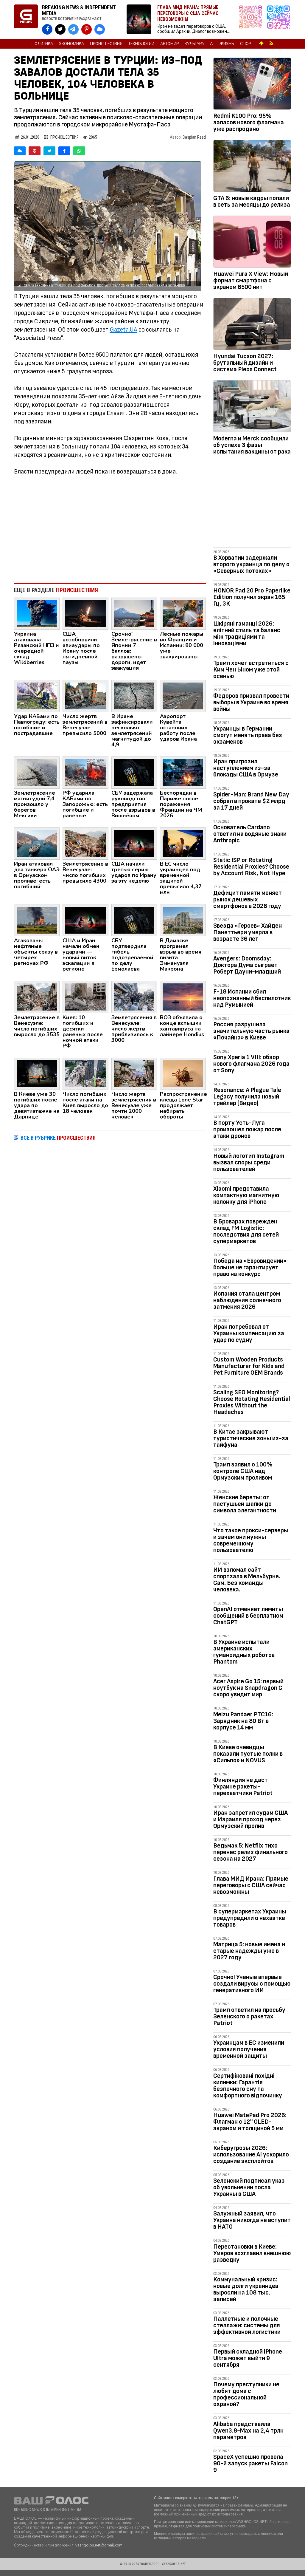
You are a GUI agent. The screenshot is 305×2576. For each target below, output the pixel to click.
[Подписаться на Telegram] (278, 20)
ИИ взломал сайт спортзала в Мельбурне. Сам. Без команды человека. (247, 1580)
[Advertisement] (110, 530)
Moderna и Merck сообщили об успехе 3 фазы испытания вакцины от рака (252, 445)
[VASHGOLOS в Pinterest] (87, 29)
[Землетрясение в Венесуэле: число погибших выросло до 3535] (37, 997)
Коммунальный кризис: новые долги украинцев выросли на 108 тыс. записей (246, 2289)
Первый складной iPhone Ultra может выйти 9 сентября (248, 2358)
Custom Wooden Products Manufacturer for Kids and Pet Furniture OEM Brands (249, 1366)
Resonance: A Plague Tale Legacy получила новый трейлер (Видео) (247, 1097)
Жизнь (227, 44)
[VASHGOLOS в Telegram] (73, 29)
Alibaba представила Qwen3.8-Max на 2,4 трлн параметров (248, 2431)
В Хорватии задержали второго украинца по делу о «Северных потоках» (251, 564)
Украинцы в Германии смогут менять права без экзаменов (248, 735)
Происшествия (106, 44)
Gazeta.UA (123, 330)
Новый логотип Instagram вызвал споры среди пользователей (249, 1162)
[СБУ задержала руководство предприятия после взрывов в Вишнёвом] (134, 772)
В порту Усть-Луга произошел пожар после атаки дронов (247, 1129)
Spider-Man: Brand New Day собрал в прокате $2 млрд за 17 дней (251, 801)
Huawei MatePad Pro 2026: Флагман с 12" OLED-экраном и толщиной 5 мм (250, 2122)
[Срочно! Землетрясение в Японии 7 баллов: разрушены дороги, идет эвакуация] (134, 613)
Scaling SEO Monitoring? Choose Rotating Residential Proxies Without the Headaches (252, 1402)
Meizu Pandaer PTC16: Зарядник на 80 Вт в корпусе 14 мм (243, 1721)
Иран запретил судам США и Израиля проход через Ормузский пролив (250, 1819)
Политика (42, 44)
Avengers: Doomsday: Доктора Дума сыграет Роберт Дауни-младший (247, 965)
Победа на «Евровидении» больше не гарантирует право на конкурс (250, 1267)
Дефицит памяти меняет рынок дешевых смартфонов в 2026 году (248, 899)
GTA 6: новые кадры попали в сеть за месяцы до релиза (252, 201)
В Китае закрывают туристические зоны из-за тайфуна (251, 1438)
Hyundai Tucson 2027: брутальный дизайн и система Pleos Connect (245, 363)
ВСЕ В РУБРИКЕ (58, 1138)
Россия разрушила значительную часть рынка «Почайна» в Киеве (251, 1031)
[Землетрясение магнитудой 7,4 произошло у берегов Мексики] (37, 772)
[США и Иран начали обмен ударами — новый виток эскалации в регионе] (85, 920)
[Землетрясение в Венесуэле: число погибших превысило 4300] (85, 843)
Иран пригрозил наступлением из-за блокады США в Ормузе (246, 768)
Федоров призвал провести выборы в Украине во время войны (251, 702)
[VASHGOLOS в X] (60, 29)
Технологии (141, 44)
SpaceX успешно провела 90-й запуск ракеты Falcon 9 (250, 2463)
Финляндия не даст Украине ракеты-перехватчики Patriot (243, 1787)
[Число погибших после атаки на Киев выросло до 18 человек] (85, 1073)
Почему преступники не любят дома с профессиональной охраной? (246, 2394)
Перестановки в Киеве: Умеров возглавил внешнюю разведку (252, 2253)
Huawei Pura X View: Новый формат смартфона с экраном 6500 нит (251, 280)
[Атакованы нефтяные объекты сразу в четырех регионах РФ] (37, 920)
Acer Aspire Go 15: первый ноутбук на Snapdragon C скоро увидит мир (248, 1688)
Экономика (71, 44)
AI (212, 44)
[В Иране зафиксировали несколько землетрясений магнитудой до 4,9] (134, 696)
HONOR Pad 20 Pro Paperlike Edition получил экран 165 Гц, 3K (252, 597)
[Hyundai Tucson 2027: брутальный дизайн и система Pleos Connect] (252, 325)
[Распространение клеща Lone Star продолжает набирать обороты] (183, 1073)
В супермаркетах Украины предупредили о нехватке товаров (250, 1918)
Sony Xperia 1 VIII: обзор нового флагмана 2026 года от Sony (251, 1064)
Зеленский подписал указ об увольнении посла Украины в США (249, 2187)
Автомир (169, 44)
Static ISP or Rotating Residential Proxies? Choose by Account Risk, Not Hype (251, 867)
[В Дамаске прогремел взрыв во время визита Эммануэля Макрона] (183, 920)
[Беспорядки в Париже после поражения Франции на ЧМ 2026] (183, 772)
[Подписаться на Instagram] (252, 20)
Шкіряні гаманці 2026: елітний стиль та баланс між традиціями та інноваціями (247, 633)
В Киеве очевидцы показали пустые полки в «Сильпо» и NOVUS (248, 1754)
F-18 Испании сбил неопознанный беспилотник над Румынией (252, 998)
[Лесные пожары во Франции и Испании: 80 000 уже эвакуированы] (183, 613)
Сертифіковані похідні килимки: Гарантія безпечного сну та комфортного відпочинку (248, 2086)
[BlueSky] (20, 151)
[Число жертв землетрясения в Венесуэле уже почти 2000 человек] (134, 1073)
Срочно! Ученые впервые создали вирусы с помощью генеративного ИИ (252, 1984)
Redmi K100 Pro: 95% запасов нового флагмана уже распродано (249, 122)
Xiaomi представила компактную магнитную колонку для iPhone (246, 1195)
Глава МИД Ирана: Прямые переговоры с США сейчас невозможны (251, 1885)
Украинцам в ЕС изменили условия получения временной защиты (249, 2049)
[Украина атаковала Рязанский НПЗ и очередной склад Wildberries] (37, 613)
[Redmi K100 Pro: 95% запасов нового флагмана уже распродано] (252, 85)
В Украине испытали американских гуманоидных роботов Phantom (244, 1652)
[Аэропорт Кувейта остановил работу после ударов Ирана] (183, 696)
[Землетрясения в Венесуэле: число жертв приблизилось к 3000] (134, 997)
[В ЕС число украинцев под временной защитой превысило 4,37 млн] (183, 843)
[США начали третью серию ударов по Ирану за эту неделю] (134, 843)
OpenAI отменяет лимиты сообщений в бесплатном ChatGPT (248, 1616)
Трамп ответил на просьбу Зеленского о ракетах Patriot (249, 2016)
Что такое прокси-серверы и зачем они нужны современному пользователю (251, 1540)
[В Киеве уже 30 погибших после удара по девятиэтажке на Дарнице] (37, 1073)
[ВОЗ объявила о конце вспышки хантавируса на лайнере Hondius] (183, 997)
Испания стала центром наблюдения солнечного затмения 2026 (247, 1300)
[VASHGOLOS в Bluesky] (100, 29)
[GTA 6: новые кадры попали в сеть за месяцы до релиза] (252, 167)
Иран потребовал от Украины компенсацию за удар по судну (249, 1333)
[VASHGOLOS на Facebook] (47, 29)
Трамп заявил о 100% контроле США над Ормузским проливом (243, 1471)
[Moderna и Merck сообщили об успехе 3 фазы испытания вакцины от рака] (252, 407)
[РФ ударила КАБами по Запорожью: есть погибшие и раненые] (85, 772)
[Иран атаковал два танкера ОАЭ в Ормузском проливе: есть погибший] (37, 843)
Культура (194, 44)
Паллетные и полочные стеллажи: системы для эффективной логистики (247, 2325)
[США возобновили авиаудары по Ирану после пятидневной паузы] (85, 613)
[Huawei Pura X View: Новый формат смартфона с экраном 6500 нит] (252, 243)
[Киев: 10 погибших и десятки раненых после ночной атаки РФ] (85, 997)
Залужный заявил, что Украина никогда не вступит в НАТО (252, 2220)
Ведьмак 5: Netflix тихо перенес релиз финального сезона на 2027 (250, 1852)
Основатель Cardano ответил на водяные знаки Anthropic (250, 834)
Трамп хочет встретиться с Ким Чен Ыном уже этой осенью (251, 670)
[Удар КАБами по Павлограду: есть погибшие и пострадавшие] (37, 696)
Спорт (247, 44)
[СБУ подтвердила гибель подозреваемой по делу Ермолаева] (134, 920)
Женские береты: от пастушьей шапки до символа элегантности (245, 1504)
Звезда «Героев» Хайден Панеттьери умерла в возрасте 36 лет (248, 932)
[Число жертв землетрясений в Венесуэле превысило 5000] (85, 696)
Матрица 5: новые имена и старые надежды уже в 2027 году (249, 1951)
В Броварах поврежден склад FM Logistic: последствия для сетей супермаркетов (246, 1231)
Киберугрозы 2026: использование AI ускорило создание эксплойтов (251, 2155)
